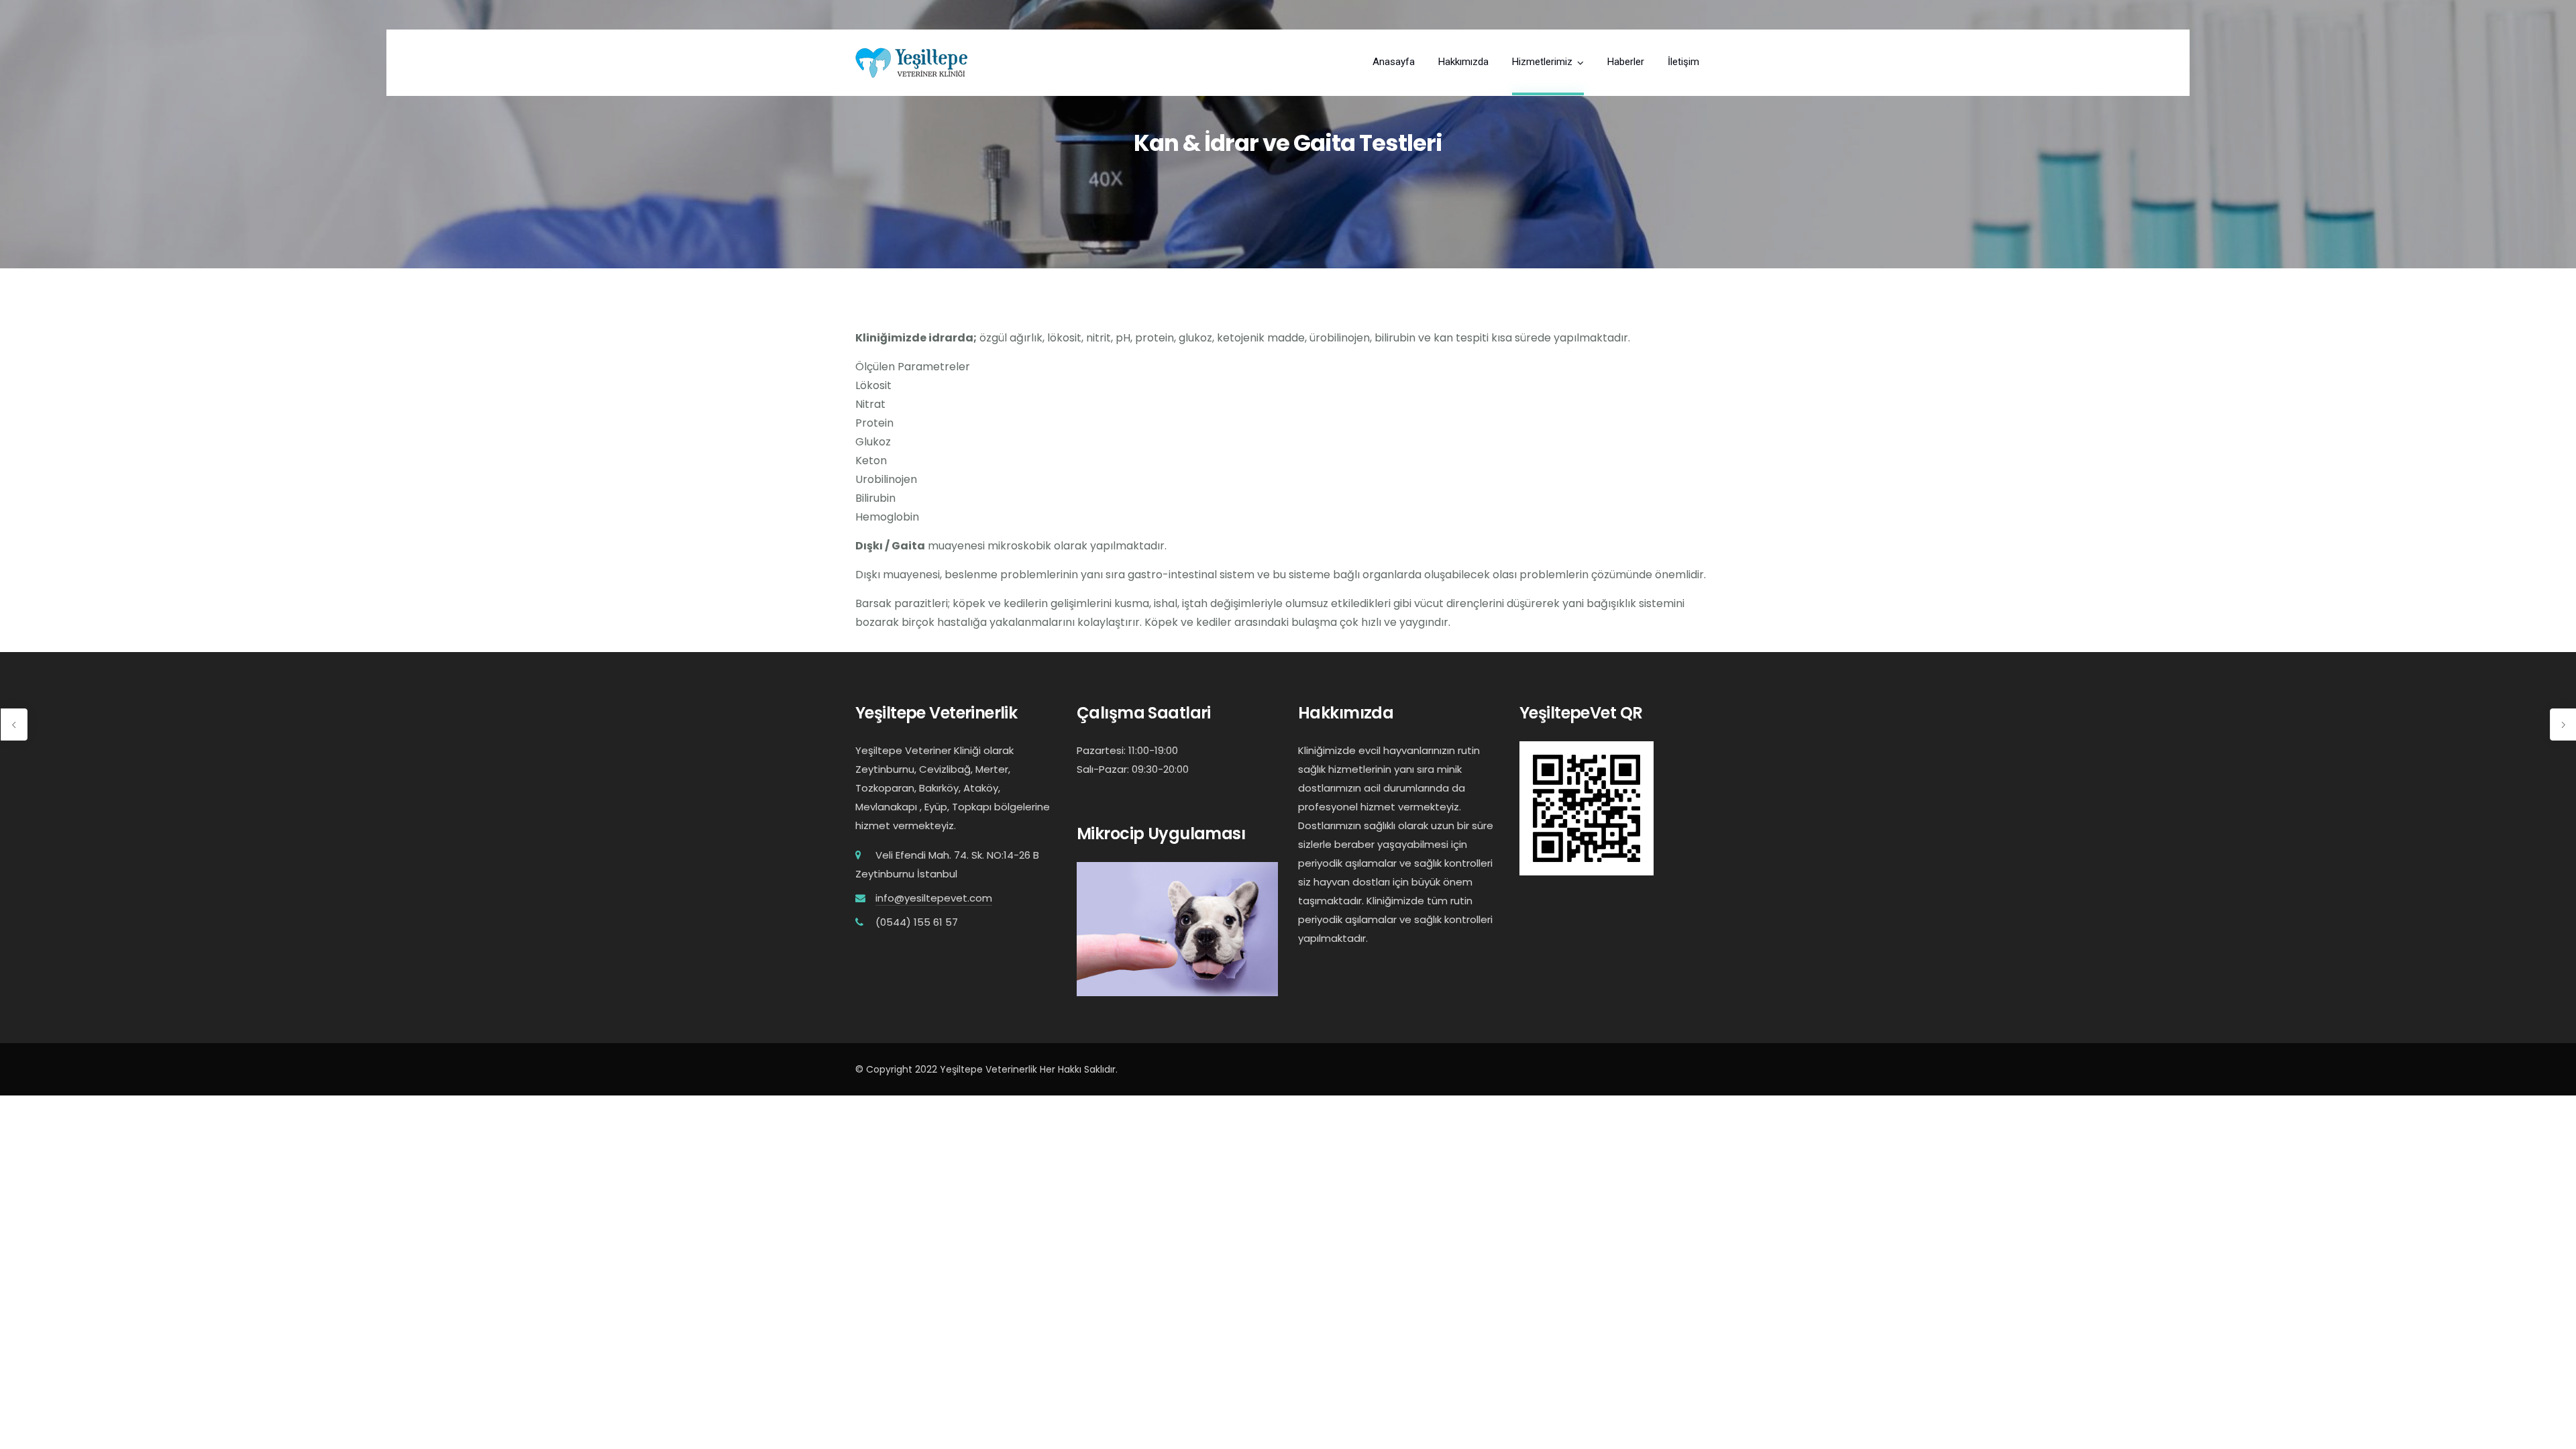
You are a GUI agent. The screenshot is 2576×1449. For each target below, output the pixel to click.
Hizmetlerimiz (1542, 62)
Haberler (1626, 62)
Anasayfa (1394, 62)
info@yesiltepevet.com (934, 898)
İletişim (1683, 62)
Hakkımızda (1463, 62)
